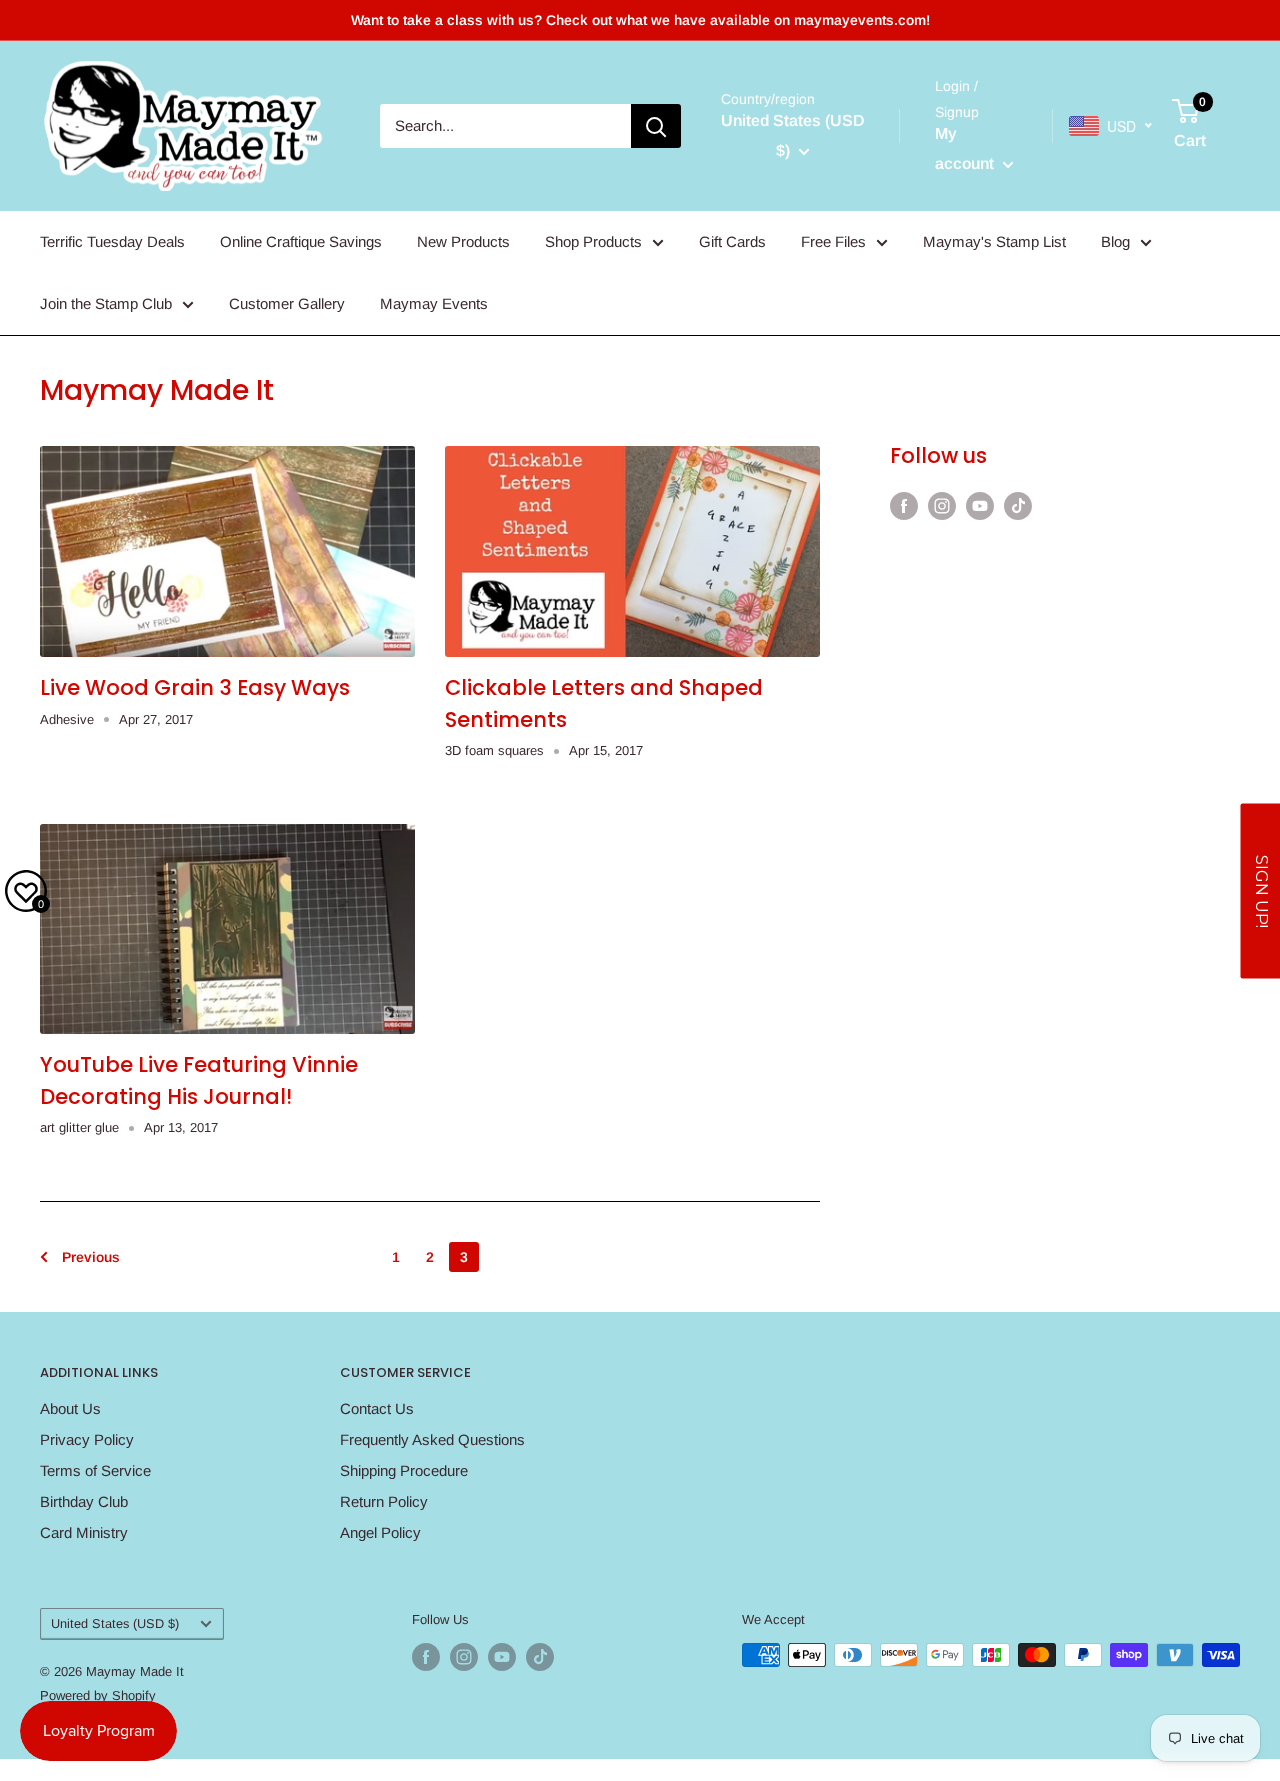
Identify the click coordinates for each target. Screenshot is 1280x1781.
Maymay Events (434, 303)
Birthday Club (84, 1501)
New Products (463, 241)
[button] (1260, 890)
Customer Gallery (287, 303)
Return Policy (384, 1501)
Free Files (833, 241)
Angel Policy (380, 1532)
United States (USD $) (115, 1623)
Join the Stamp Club (106, 303)
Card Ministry (84, 1532)
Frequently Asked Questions (432, 1439)
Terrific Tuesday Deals (112, 241)
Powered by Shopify (98, 1695)
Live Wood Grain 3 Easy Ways (195, 687)
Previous (91, 1257)
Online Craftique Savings (301, 241)
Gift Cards (732, 241)
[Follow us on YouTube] (980, 505)
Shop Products (593, 241)
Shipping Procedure (404, 1470)
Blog (1115, 241)
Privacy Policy (87, 1439)
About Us (70, 1408)
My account (966, 148)
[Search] (656, 126)
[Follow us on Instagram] (942, 505)
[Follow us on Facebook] (904, 505)
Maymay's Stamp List (994, 241)
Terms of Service (95, 1470)
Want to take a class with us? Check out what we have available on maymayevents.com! (640, 20)
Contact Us (377, 1408)
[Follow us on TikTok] (1018, 505)
